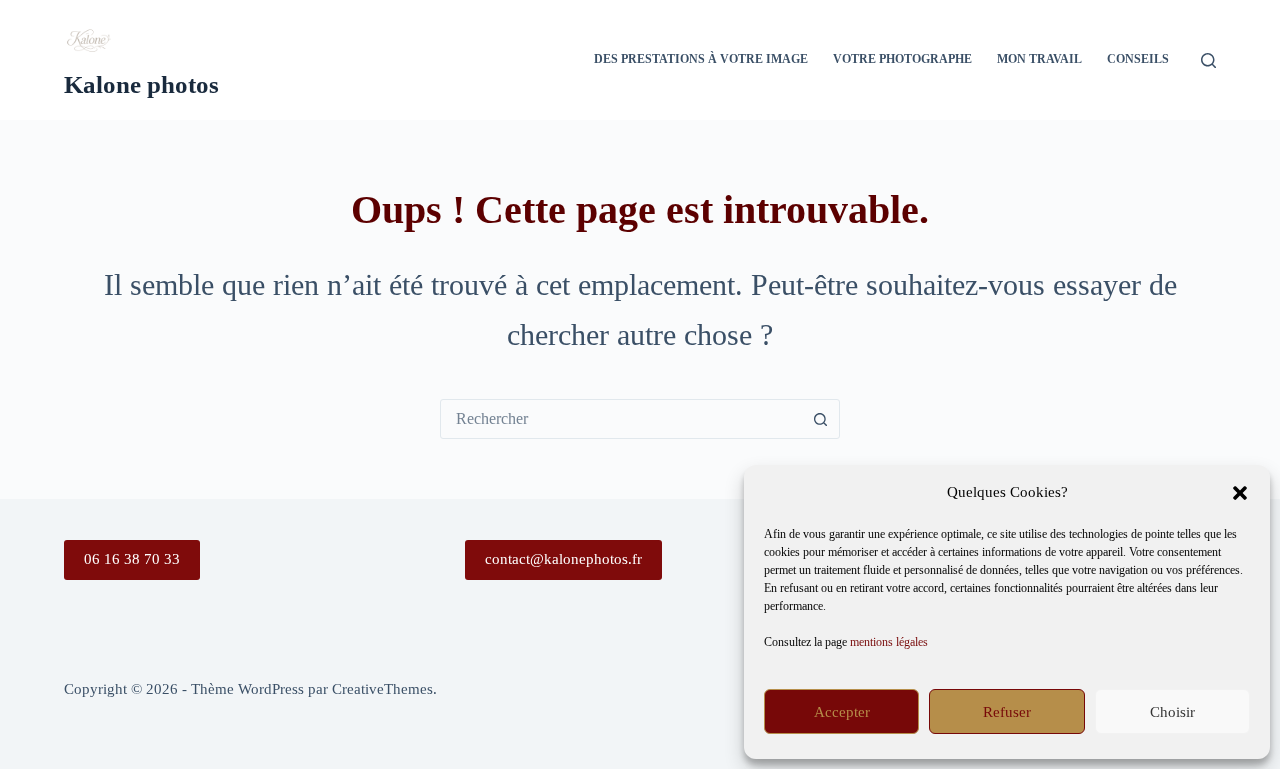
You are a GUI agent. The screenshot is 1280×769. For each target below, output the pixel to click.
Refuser (1007, 712)
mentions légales (889, 642)
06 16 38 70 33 (132, 559)
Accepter (842, 712)
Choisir (1172, 712)
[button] (1240, 493)
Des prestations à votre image (701, 59)
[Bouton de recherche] (820, 419)
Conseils (1138, 59)
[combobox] (621, 419)
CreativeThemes (382, 689)
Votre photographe (902, 59)
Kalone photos (141, 84)
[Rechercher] (1208, 60)
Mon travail (1039, 59)
